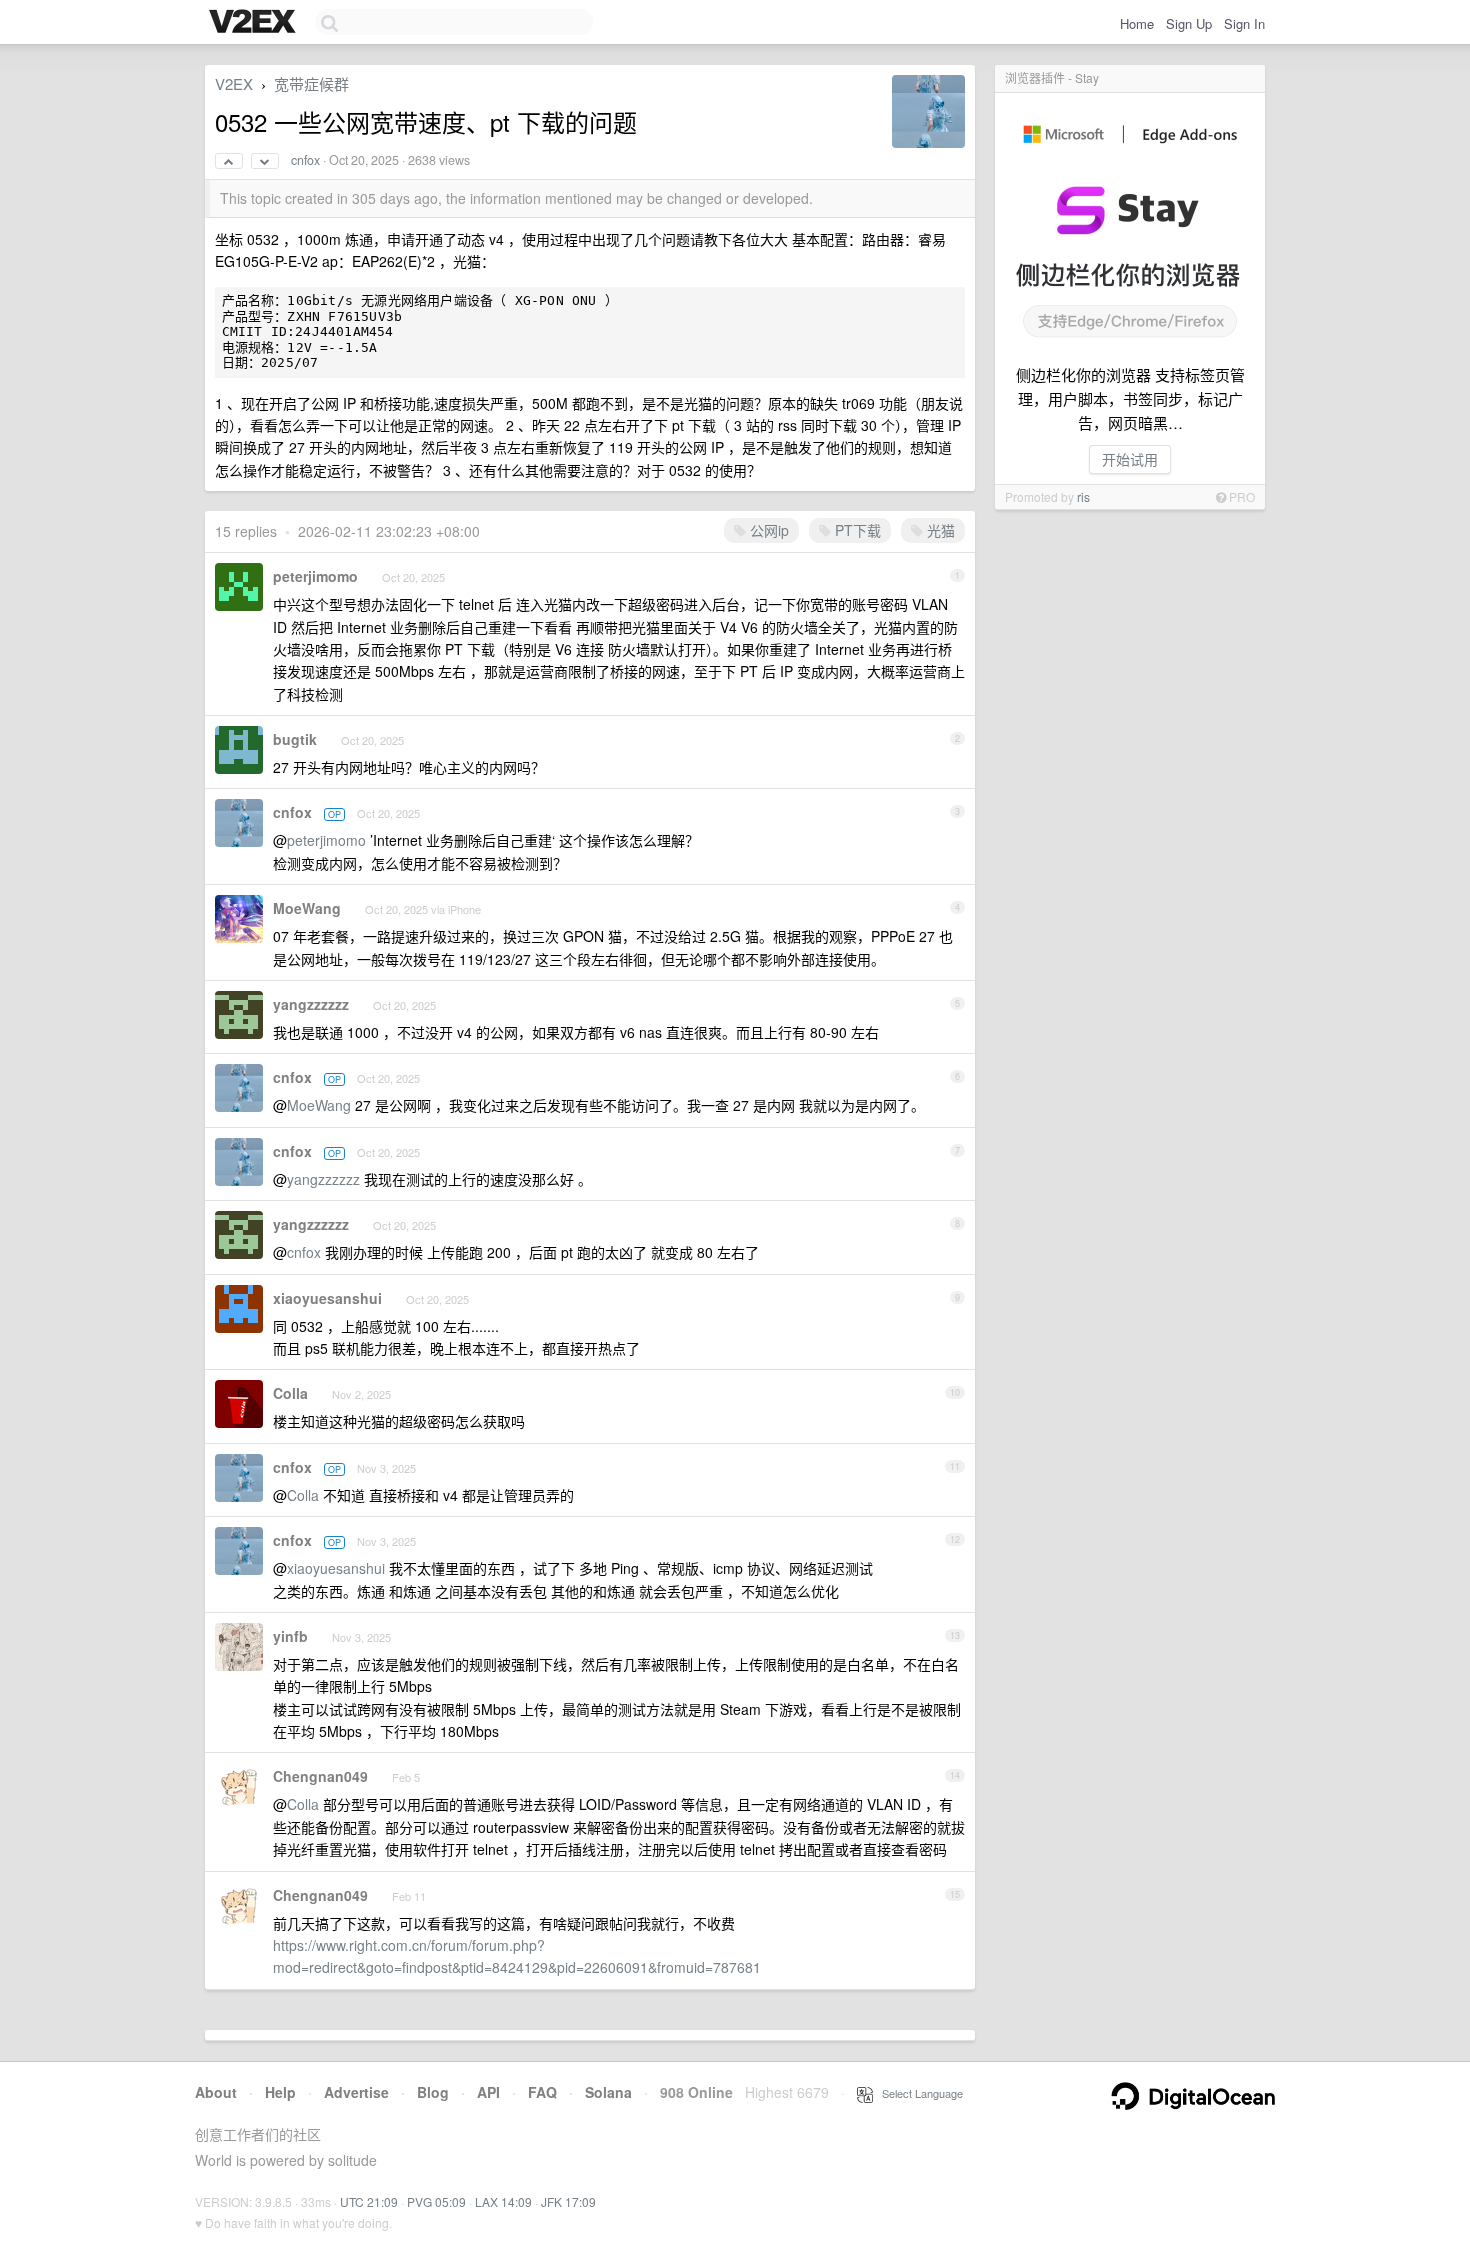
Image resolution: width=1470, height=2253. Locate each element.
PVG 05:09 (436, 2201)
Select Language (918, 2093)
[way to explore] (255, 23)
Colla (290, 1393)
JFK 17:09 (568, 2201)
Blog (433, 2092)
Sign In (1244, 23)
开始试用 (1130, 459)
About (216, 2092)
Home (1137, 23)
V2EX (234, 83)
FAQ (542, 2092)
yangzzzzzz (311, 1004)
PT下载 (856, 530)
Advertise (356, 2092)
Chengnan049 (320, 1776)
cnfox (305, 160)
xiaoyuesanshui (327, 1298)
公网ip (767, 530)
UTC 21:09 (369, 2201)
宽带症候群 (311, 83)
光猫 (939, 530)
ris (1083, 496)
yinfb (290, 1636)
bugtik (295, 739)
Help (280, 2092)
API (488, 2092)
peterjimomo (315, 576)
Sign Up (1189, 23)
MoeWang (307, 908)
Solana (608, 2092)
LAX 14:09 (503, 2201)
